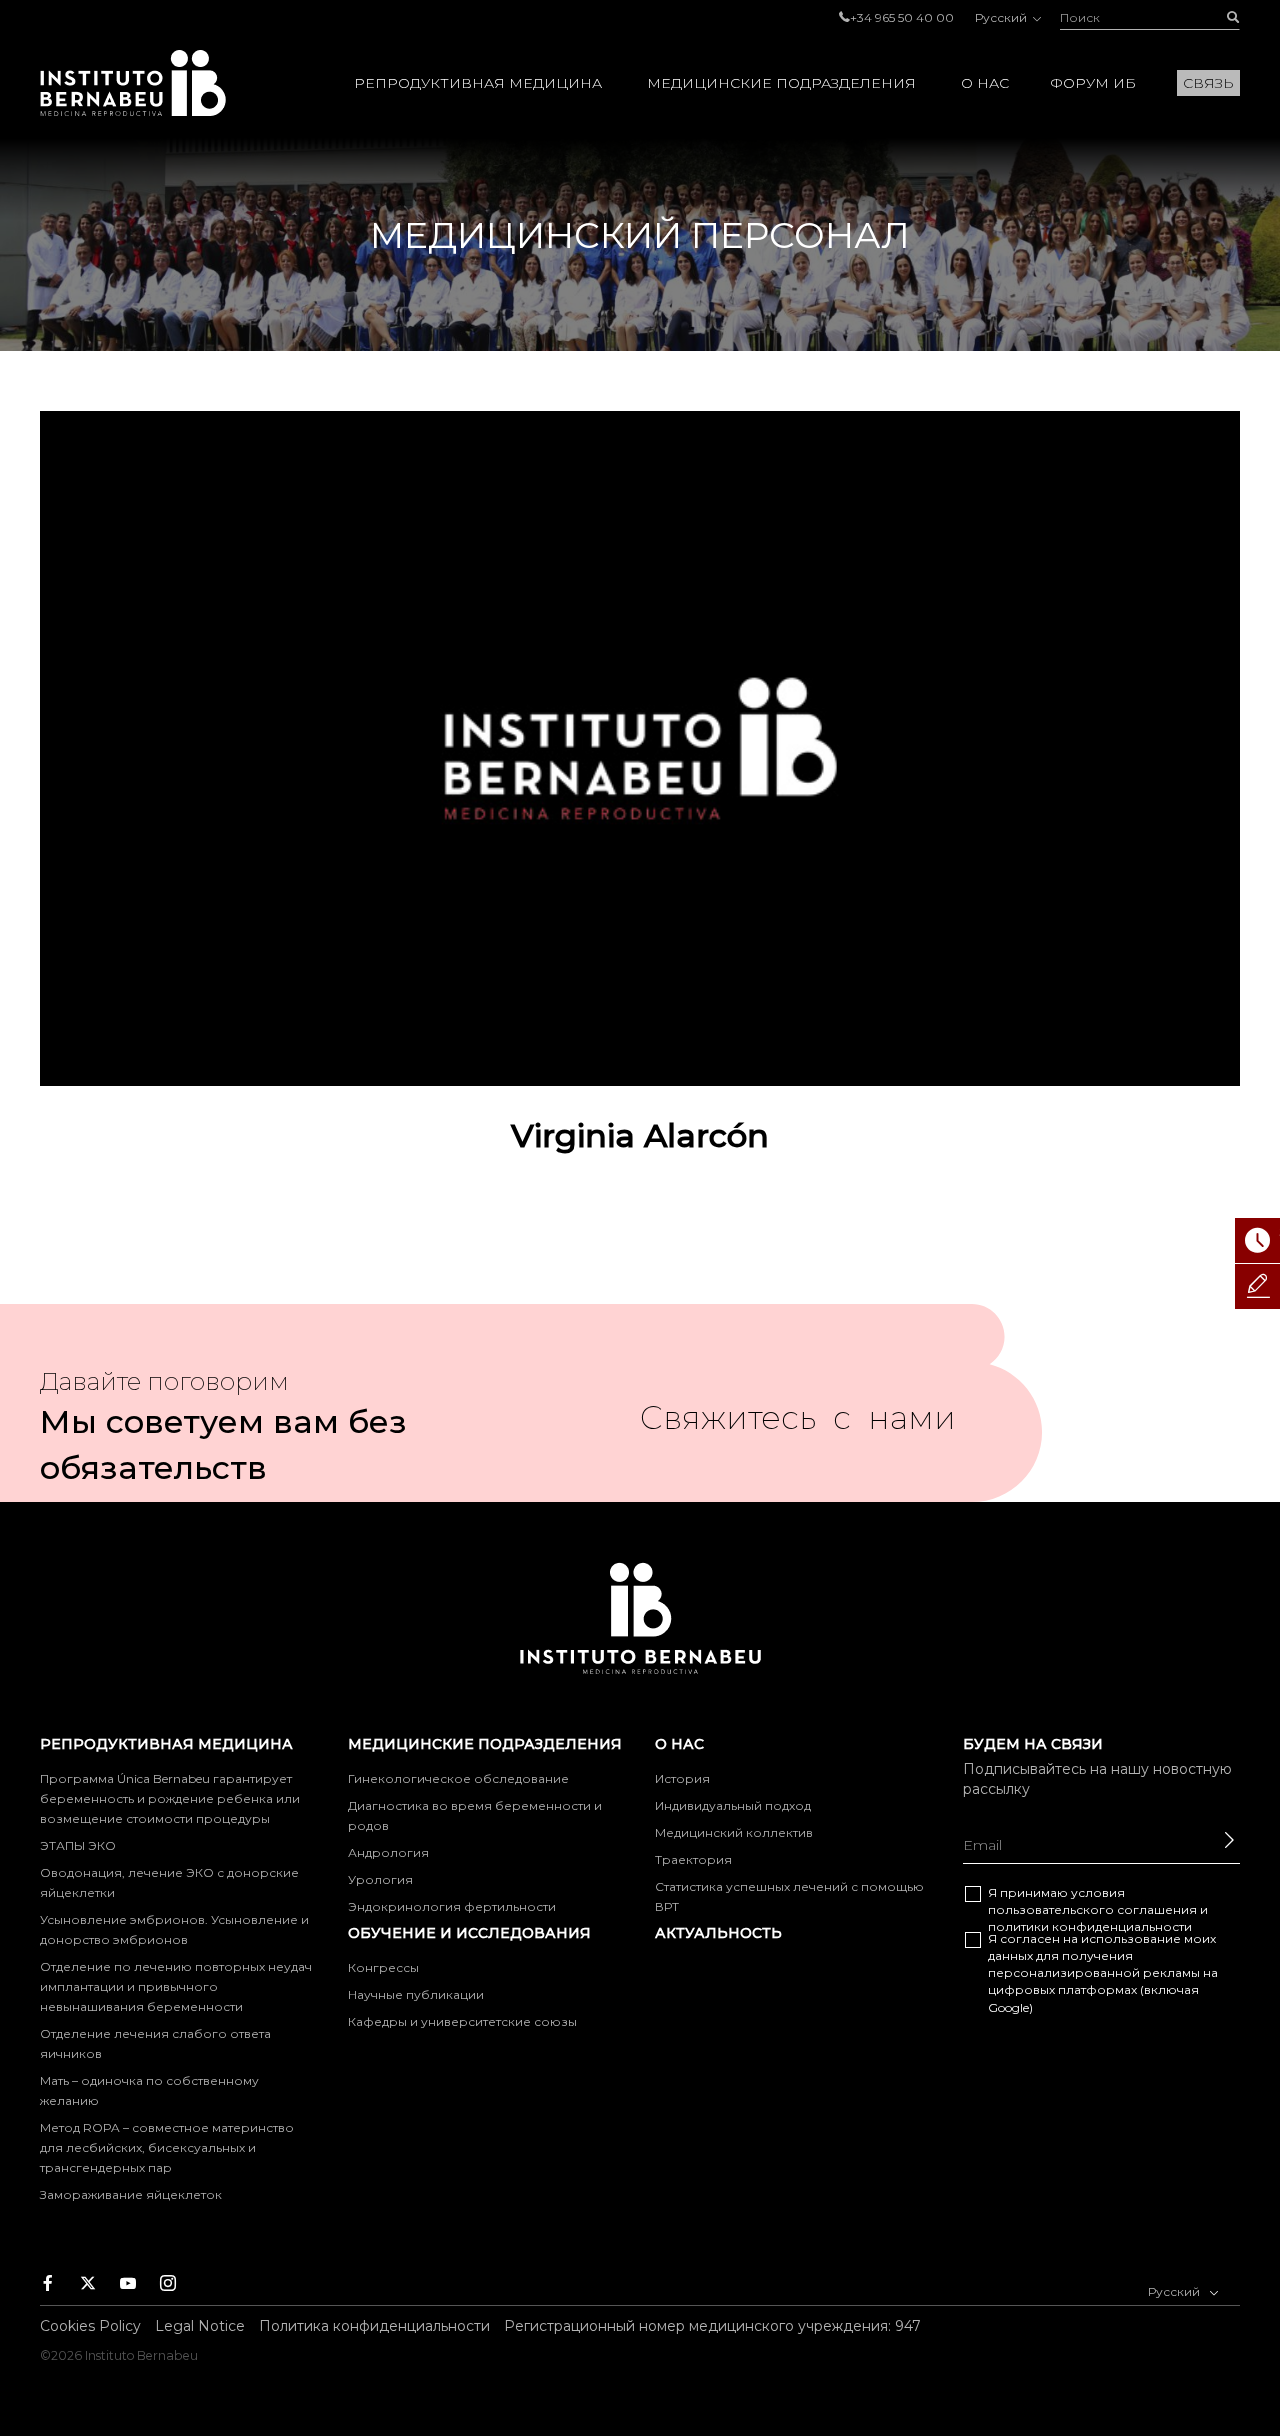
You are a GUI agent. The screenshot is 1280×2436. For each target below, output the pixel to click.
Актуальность (718, 1933)
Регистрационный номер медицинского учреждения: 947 (712, 2326)
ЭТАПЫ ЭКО (78, 1845)
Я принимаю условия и (1098, 1909)
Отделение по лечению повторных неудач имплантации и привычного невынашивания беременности (176, 1986)
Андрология (388, 1852)
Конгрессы (383, 1967)
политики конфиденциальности (1090, 1926)
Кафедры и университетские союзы (462, 2021)
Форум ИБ (1093, 83)
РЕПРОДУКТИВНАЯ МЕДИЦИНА (478, 83)
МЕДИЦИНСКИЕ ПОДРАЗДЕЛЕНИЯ (781, 83)
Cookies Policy (90, 2326)
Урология (380, 1879)
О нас (985, 83)
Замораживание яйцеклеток (131, 2194)
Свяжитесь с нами (798, 1426)
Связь (1208, 83)
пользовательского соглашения (1092, 1909)
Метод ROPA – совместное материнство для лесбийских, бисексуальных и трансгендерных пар (167, 2147)
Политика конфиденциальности (374, 2326)
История (682, 1778)
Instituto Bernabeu (133, 83)
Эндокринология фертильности (452, 1906)
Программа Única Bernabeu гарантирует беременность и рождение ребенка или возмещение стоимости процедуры (170, 1798)
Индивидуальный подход (733, 1805)
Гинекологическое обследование (458, 1778)
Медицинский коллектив (734, 1832)
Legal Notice (200, 2326)
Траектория (693, 1859)
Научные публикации (416, 1994)
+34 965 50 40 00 (902, 17)
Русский (1002, 17)
